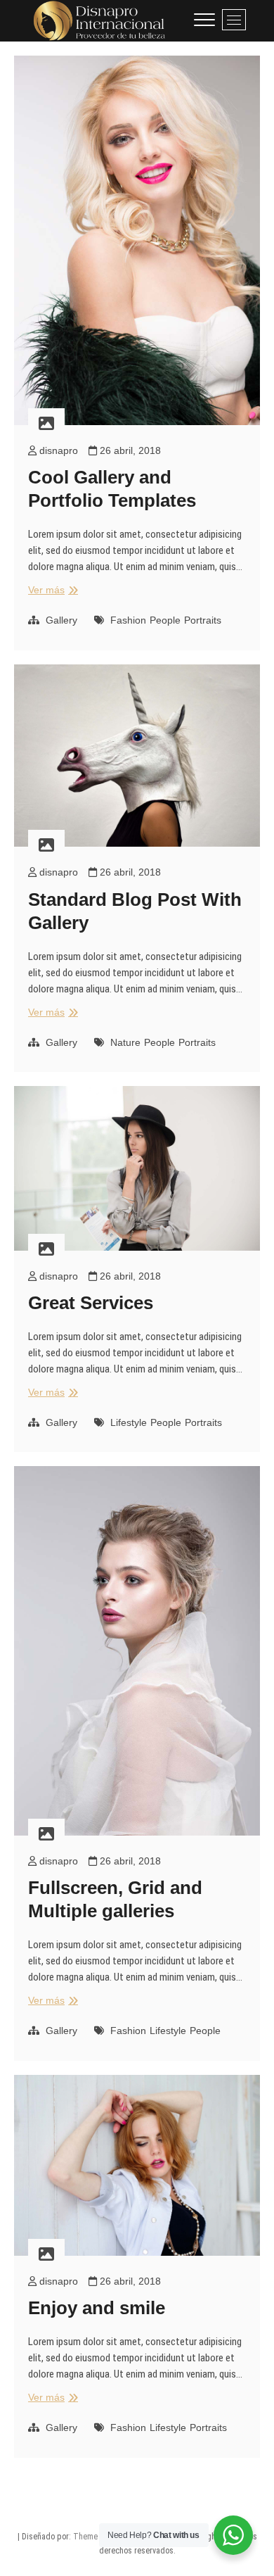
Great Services (91, 1303)
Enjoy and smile (97, 2308)
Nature (125, 1042)
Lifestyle (129, 1422)
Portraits (203, 620)
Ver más (51, 591)
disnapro (57, 450)
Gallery (61, 620)
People (165, 620)
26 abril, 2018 (129, 450)
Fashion (128, 620)
